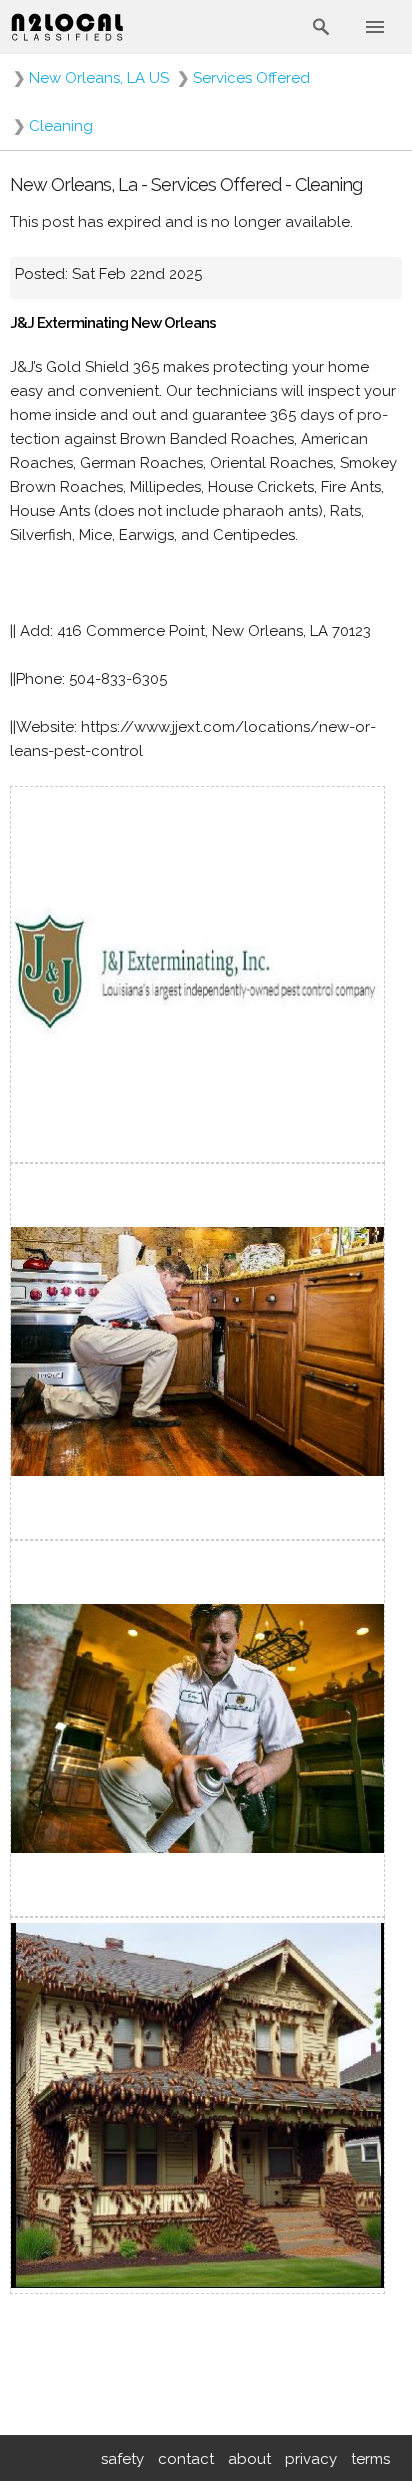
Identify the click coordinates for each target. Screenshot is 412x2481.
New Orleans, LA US (99, 78)
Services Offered (251, 78)
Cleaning (61, 126)
